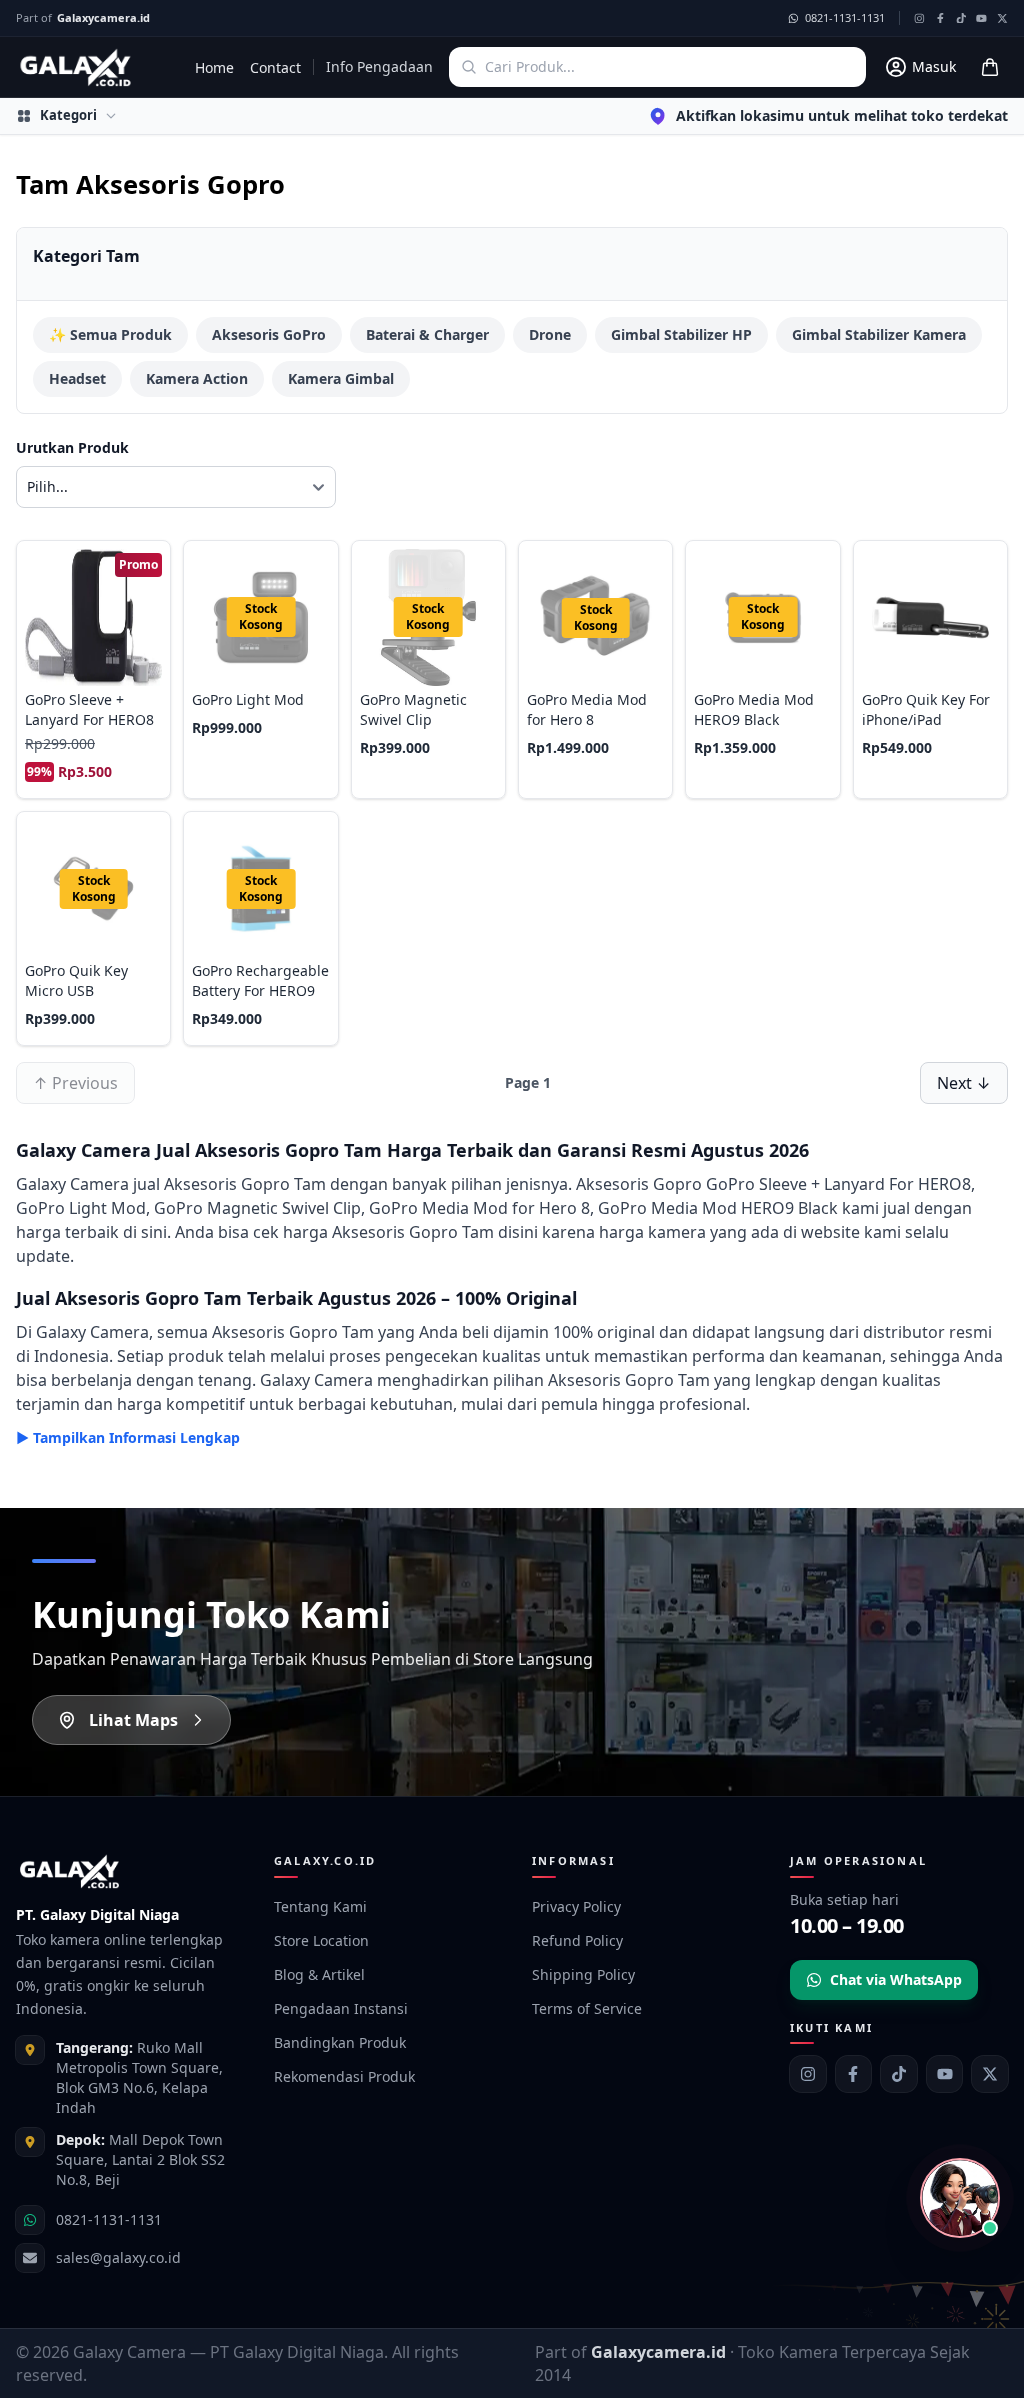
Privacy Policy (576, 1906)
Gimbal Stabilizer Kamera (879, 334)
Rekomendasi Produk (344, 2076)
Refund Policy (577, 1940)
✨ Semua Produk (110, 334)
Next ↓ (964, 1083)
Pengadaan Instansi (341, 2008)
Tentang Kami (320, 1906)
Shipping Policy (583, 1974)
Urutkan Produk (72, 447)
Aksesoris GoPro (269, 334)
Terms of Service (587, 2008)
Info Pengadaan (379, 66)
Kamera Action (197, 378)
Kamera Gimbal (341, 378)
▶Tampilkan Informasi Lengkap (128, 1437)
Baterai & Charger (427, 334)
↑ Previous (75, 1083)
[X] (990, 2074)
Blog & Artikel (319, 1974)
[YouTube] (945, 2074)
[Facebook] (854, 2074)
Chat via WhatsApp (896, 1979)
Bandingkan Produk (340, 2042)
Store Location (321, 1940)
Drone (550, 334)
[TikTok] (899, 2074)
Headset (77, 378)
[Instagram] (808, 2074)
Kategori (68, 115)
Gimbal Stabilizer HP (681, 334)
